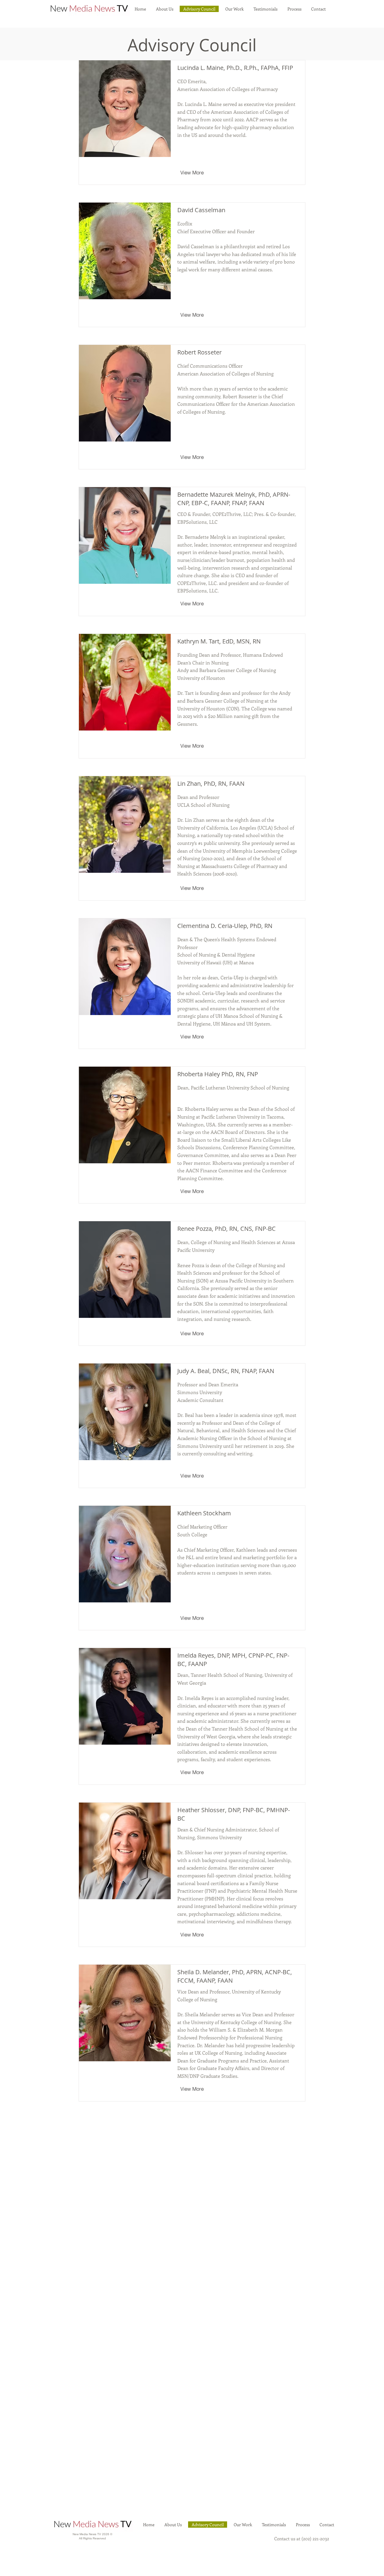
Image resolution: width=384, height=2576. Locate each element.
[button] (234, 9)
